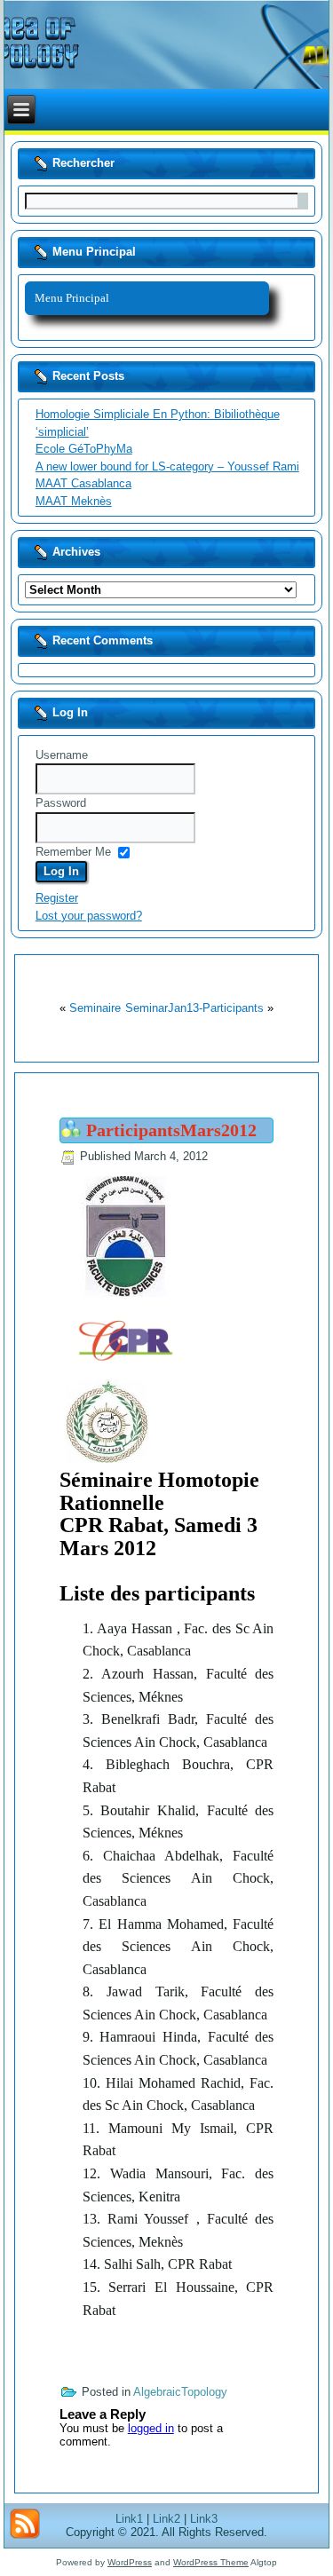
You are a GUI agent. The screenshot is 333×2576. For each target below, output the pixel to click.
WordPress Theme (211, 2562)
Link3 (204, 2519)
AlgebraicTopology (180, 2392)
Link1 (129, 2519)
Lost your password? (89, 916)
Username (62, 755)
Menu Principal (72, 298)
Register (57, 898)
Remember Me (73, 852)
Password (61, 803)
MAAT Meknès (74, 501)
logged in (151, 2428)
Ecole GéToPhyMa (84, 449)
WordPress (130, 2562)
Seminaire (95, 1008)
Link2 (166, 2519)
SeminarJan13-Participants (194, 1008)
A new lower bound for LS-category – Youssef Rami (167, 466)
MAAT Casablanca (83, 483)
